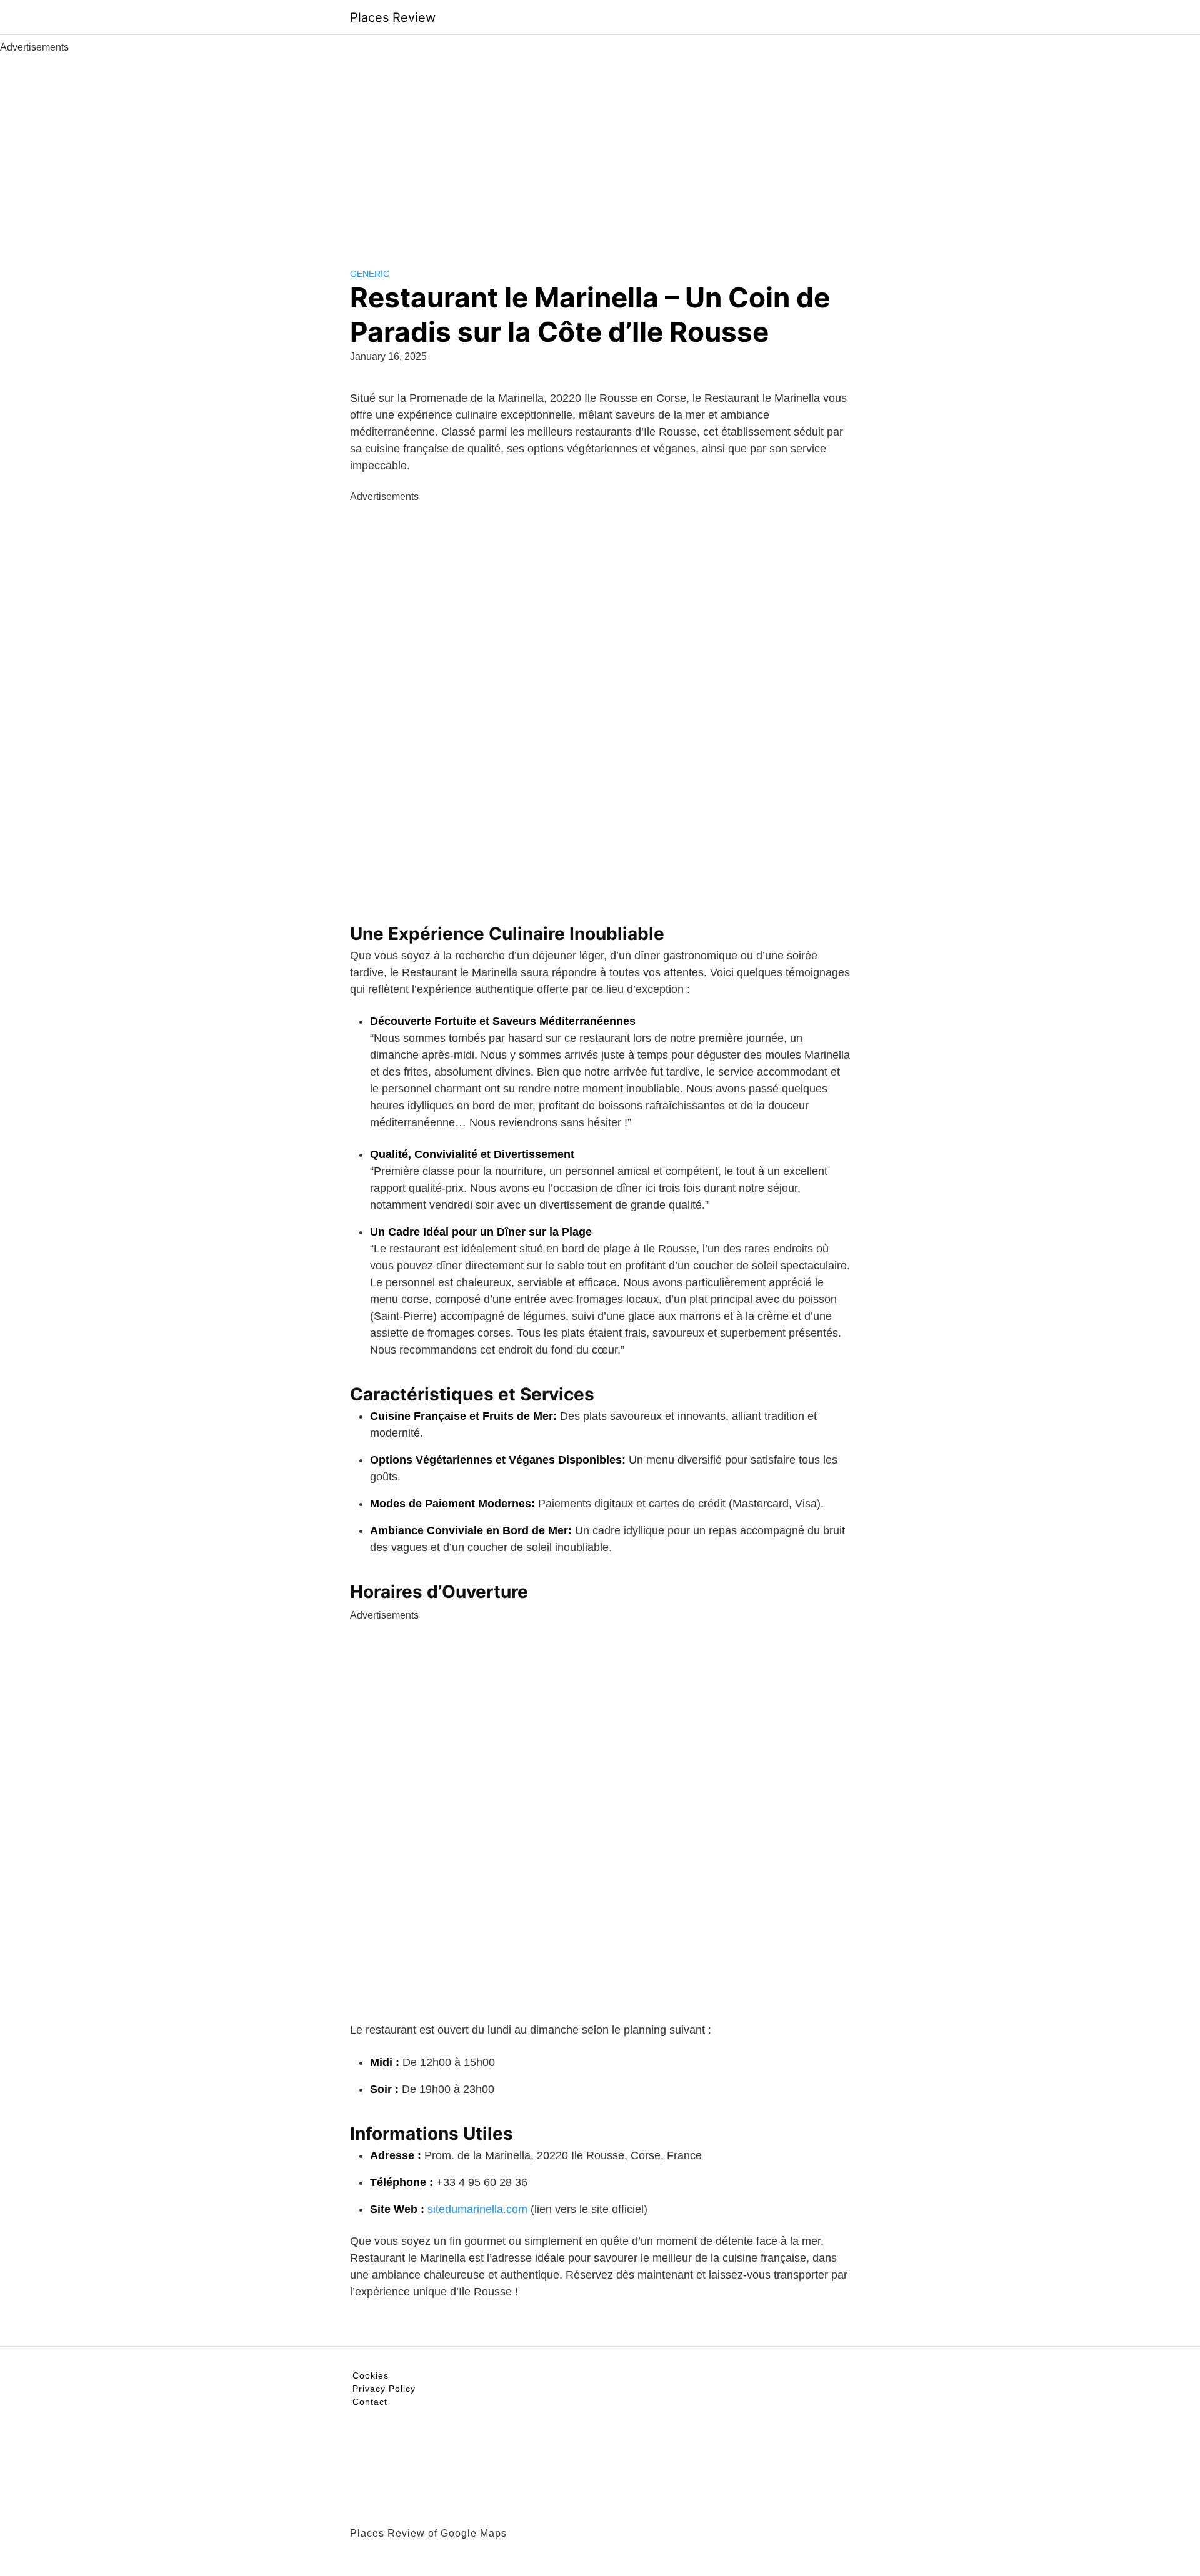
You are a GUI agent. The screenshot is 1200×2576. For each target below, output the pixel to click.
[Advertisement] (600, 149)
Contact (370, 2402)
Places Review (393, 17)
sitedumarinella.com (477, 2209)
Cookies (371, 2375)
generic (370, 274)
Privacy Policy (384, 2389)
